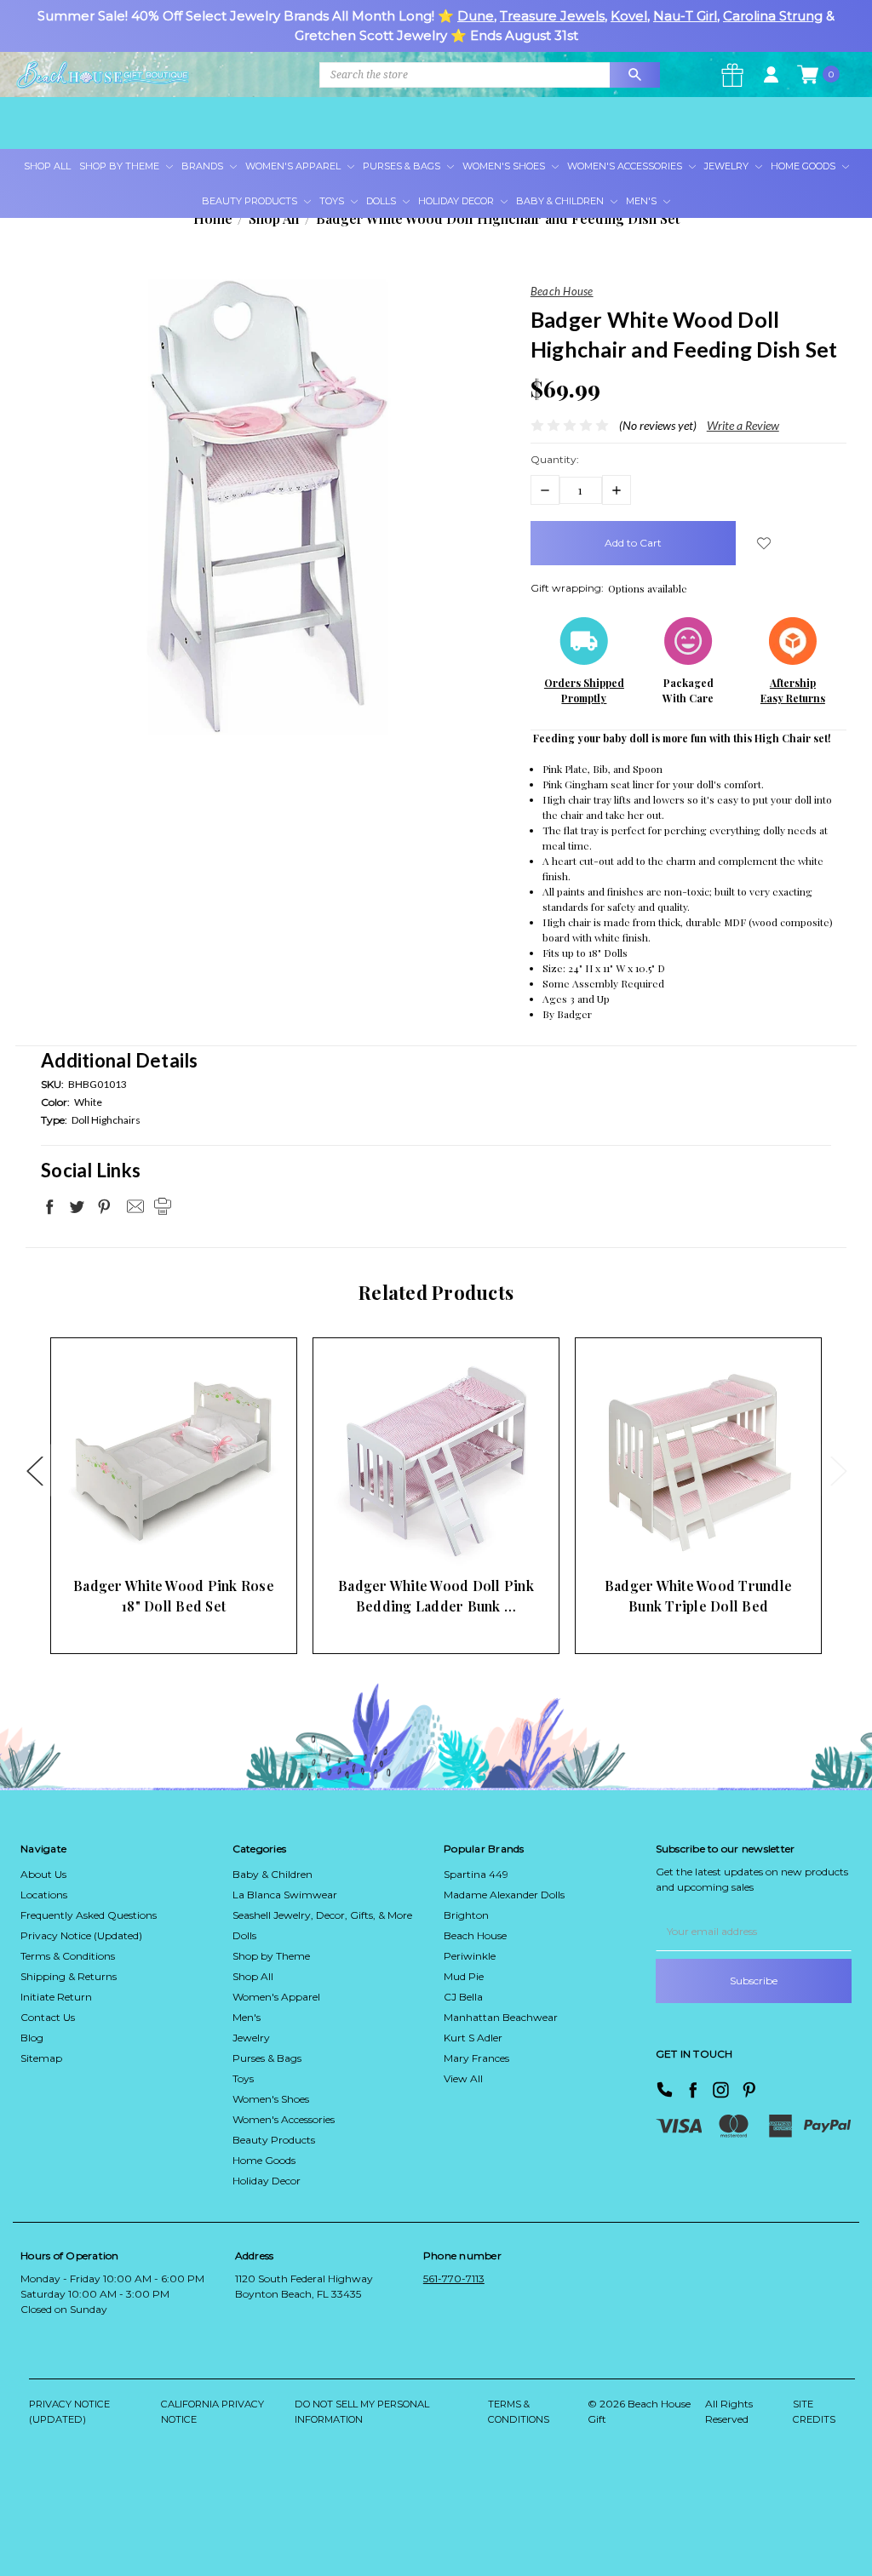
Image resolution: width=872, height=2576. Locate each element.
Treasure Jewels (552, 16)
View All (463, 2078)
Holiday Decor (457, 201)
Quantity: (555, 459)
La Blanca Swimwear (285, 1895)
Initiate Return (56, 1997)
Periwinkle (470, 1956)
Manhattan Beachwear (501, 2017)
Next (838, 1471)
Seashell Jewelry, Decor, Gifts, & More (322, 1915)
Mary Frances (476, 2058)
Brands (204, 166)
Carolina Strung (773, 16)
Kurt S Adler (473, 2038)
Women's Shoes (505, 166)
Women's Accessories (626, 166)
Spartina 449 (476, 1874)
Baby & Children (561, 201)
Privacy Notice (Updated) (81, 1935)
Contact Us (48, 2017)
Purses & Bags (403, 166)
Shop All (47, 166)
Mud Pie (464, 1976)
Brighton (466, 1915)
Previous (34, 1471)
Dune (476, 16)
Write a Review (743, 425)
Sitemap (41, 2058)
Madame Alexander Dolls (504, 1895)
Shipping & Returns (69, 1976)
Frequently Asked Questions (89, 1915)
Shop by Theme (271, 1956)
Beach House (475, 1935)
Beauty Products (251, 201)
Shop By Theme (120, 166)
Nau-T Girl (685, 16)
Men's (643, 201)
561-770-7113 (454, 2278)
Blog (32, 2038)
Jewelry (728, 166)
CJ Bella (463, 1997)
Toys (333, 201)
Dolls (382, 201)
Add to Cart (138, 1535)
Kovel (629, 16)
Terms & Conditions (68, 1956)
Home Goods (804, 166)
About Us (43, 1874)
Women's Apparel (294, 166)
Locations (44, 1895)
